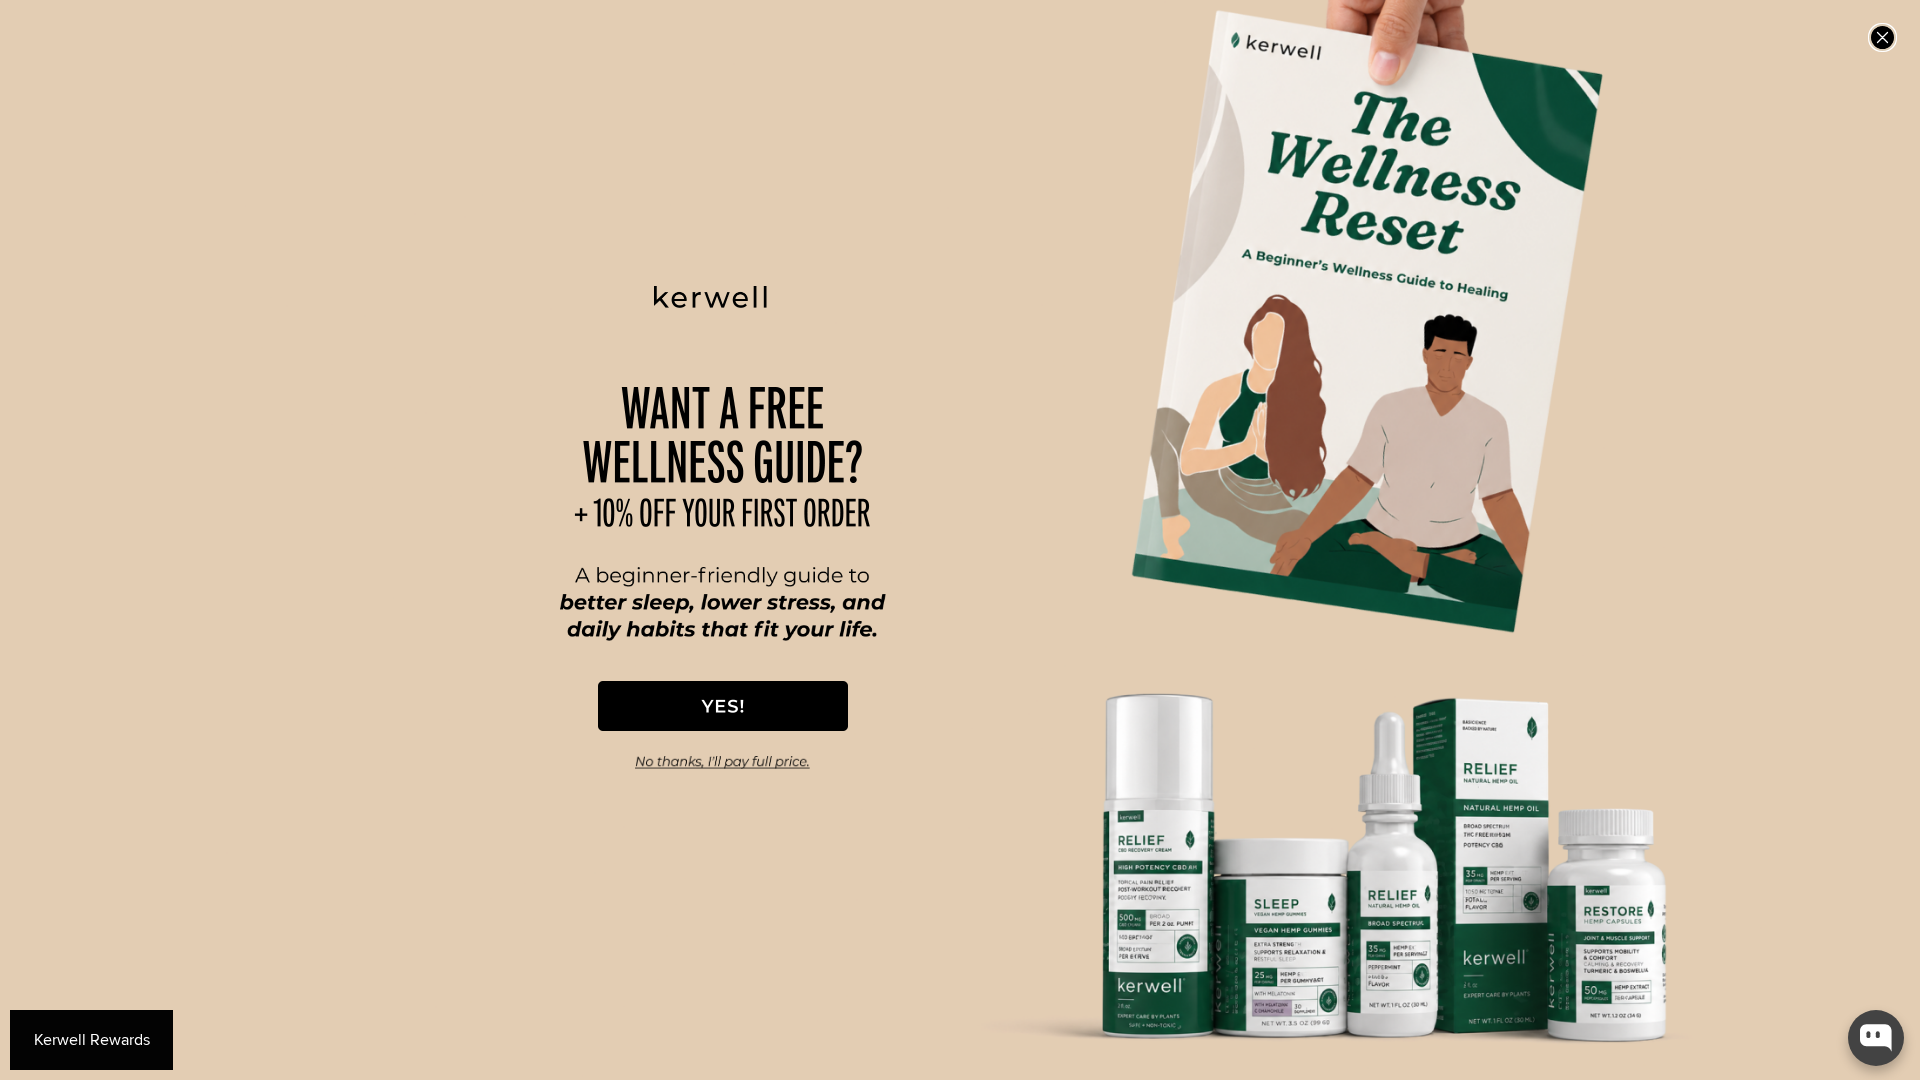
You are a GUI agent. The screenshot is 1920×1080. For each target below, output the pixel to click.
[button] (723, 706)
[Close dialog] (1882, 37)
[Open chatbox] (1876, 1038)
